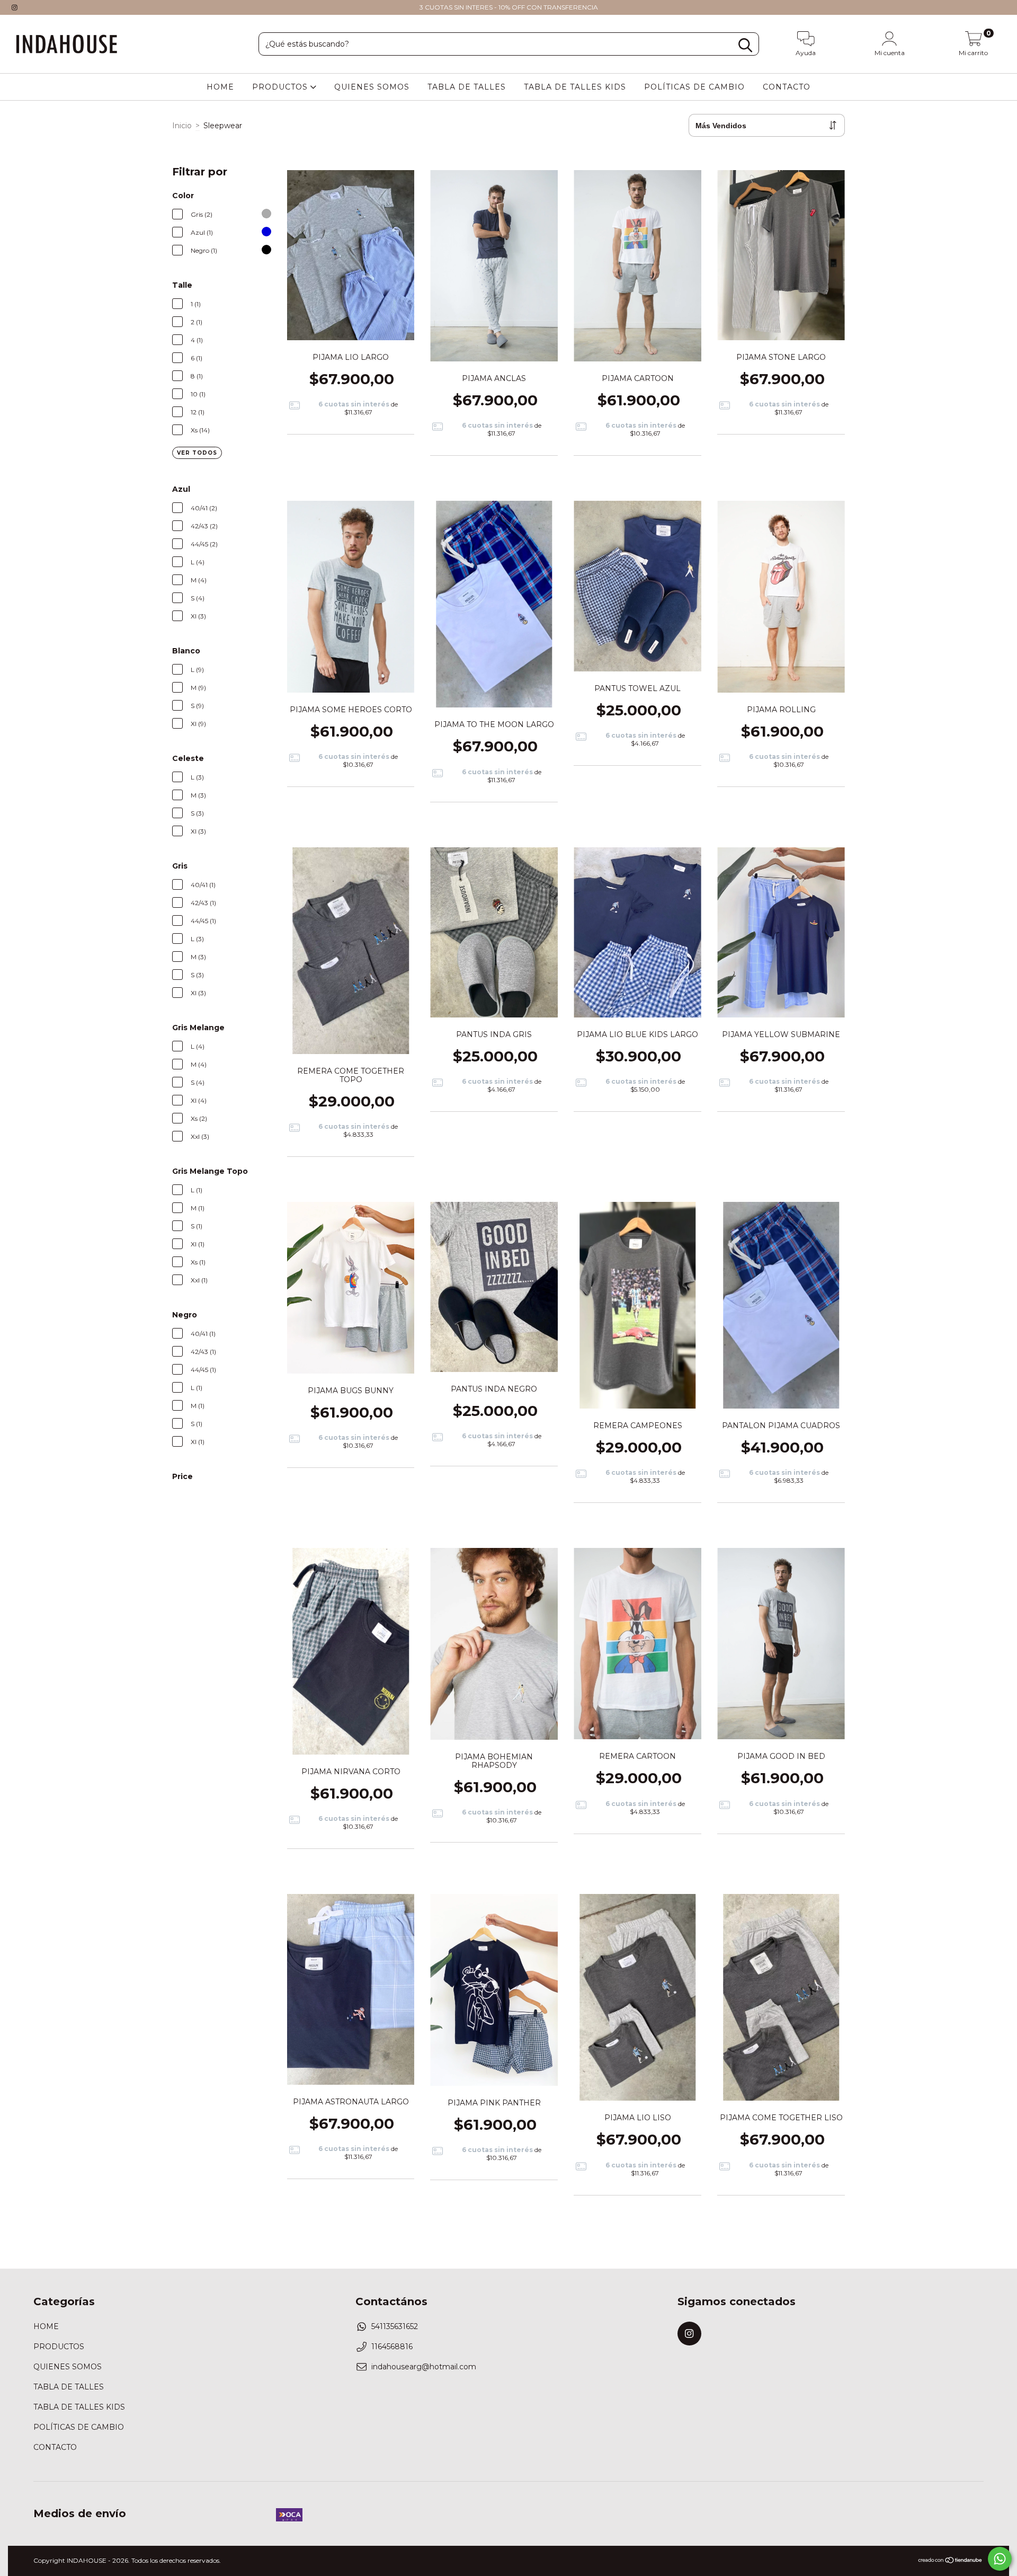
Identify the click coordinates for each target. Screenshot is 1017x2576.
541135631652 (395, 2326)
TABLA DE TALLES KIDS (575, 87)
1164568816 (392, 2347)
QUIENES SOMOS (372, 87)
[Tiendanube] (951, 2561)
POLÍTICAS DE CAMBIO (694, 87)
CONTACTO (787, 87)
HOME (220, 87)
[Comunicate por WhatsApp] (1000, 2559)
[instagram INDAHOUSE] (15, 7)
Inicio (182, 126)
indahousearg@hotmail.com (424, 2367)
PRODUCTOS (281, 87)
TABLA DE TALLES (467, 87)
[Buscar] (745, 45)
